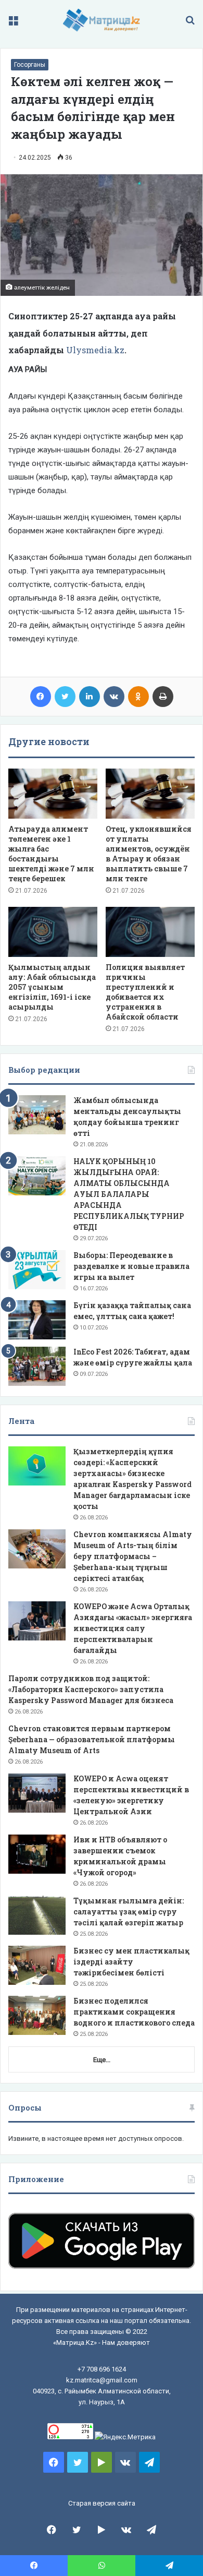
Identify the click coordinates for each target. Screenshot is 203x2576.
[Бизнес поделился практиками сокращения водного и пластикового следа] (37, 2015)
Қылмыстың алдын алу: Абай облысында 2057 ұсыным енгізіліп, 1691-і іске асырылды (52, 987)
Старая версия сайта (102, 2503)
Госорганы (30, 65)
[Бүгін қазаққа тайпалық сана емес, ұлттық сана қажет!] (37, 1320)
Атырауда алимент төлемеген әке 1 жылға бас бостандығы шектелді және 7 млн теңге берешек (51, 854)
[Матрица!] (102, 20)
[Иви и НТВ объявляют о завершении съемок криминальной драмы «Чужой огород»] (37, 1854)
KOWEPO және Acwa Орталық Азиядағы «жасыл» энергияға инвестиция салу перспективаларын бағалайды (133, 1628)
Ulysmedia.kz (95, 350)
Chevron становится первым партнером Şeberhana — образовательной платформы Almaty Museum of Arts (92, 1739)
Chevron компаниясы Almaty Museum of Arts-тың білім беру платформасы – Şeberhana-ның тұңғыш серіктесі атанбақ (133, 1556)
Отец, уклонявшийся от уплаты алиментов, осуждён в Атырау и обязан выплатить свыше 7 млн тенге (149, 854)
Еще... (102, 2060)
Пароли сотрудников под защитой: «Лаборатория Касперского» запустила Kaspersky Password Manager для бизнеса (91, 1689)
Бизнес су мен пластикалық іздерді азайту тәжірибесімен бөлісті (131, 1962)
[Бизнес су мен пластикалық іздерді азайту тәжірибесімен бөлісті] (37, 1965)
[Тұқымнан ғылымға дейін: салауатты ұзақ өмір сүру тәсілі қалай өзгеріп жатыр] (37, 1915)
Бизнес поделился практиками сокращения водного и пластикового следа (134, 2012)
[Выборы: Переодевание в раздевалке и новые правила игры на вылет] (37, 1270)
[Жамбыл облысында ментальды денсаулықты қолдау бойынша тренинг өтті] (37, 1115)
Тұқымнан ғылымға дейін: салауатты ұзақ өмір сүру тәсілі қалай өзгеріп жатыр (129, 1912)
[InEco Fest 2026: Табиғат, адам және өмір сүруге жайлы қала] (37, 1366)
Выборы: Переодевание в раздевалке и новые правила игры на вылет (131, 1266)
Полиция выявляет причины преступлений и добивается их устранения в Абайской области (145, 992)
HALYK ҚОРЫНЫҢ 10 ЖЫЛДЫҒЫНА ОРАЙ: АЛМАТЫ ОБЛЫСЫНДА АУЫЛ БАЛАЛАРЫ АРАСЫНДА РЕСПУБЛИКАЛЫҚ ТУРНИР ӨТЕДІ (129, 1194)
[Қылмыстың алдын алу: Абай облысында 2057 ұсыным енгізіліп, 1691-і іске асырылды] (53, 932)
